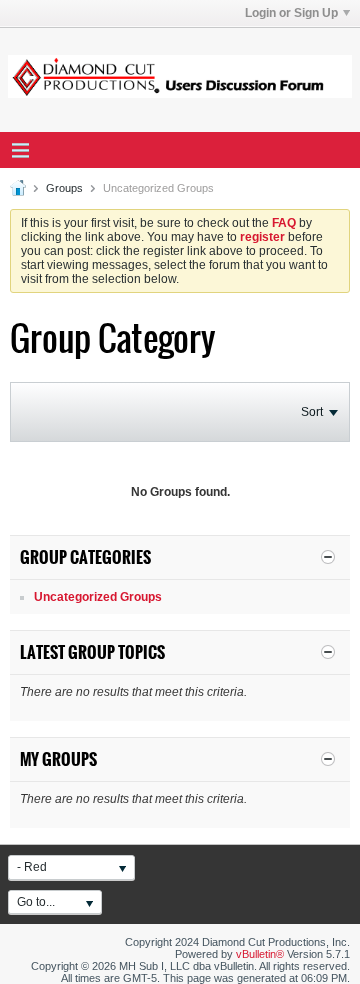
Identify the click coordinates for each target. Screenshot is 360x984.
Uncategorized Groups (98, 597)
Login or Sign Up (291, 13)
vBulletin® (260, 954)
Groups (64, 188)
